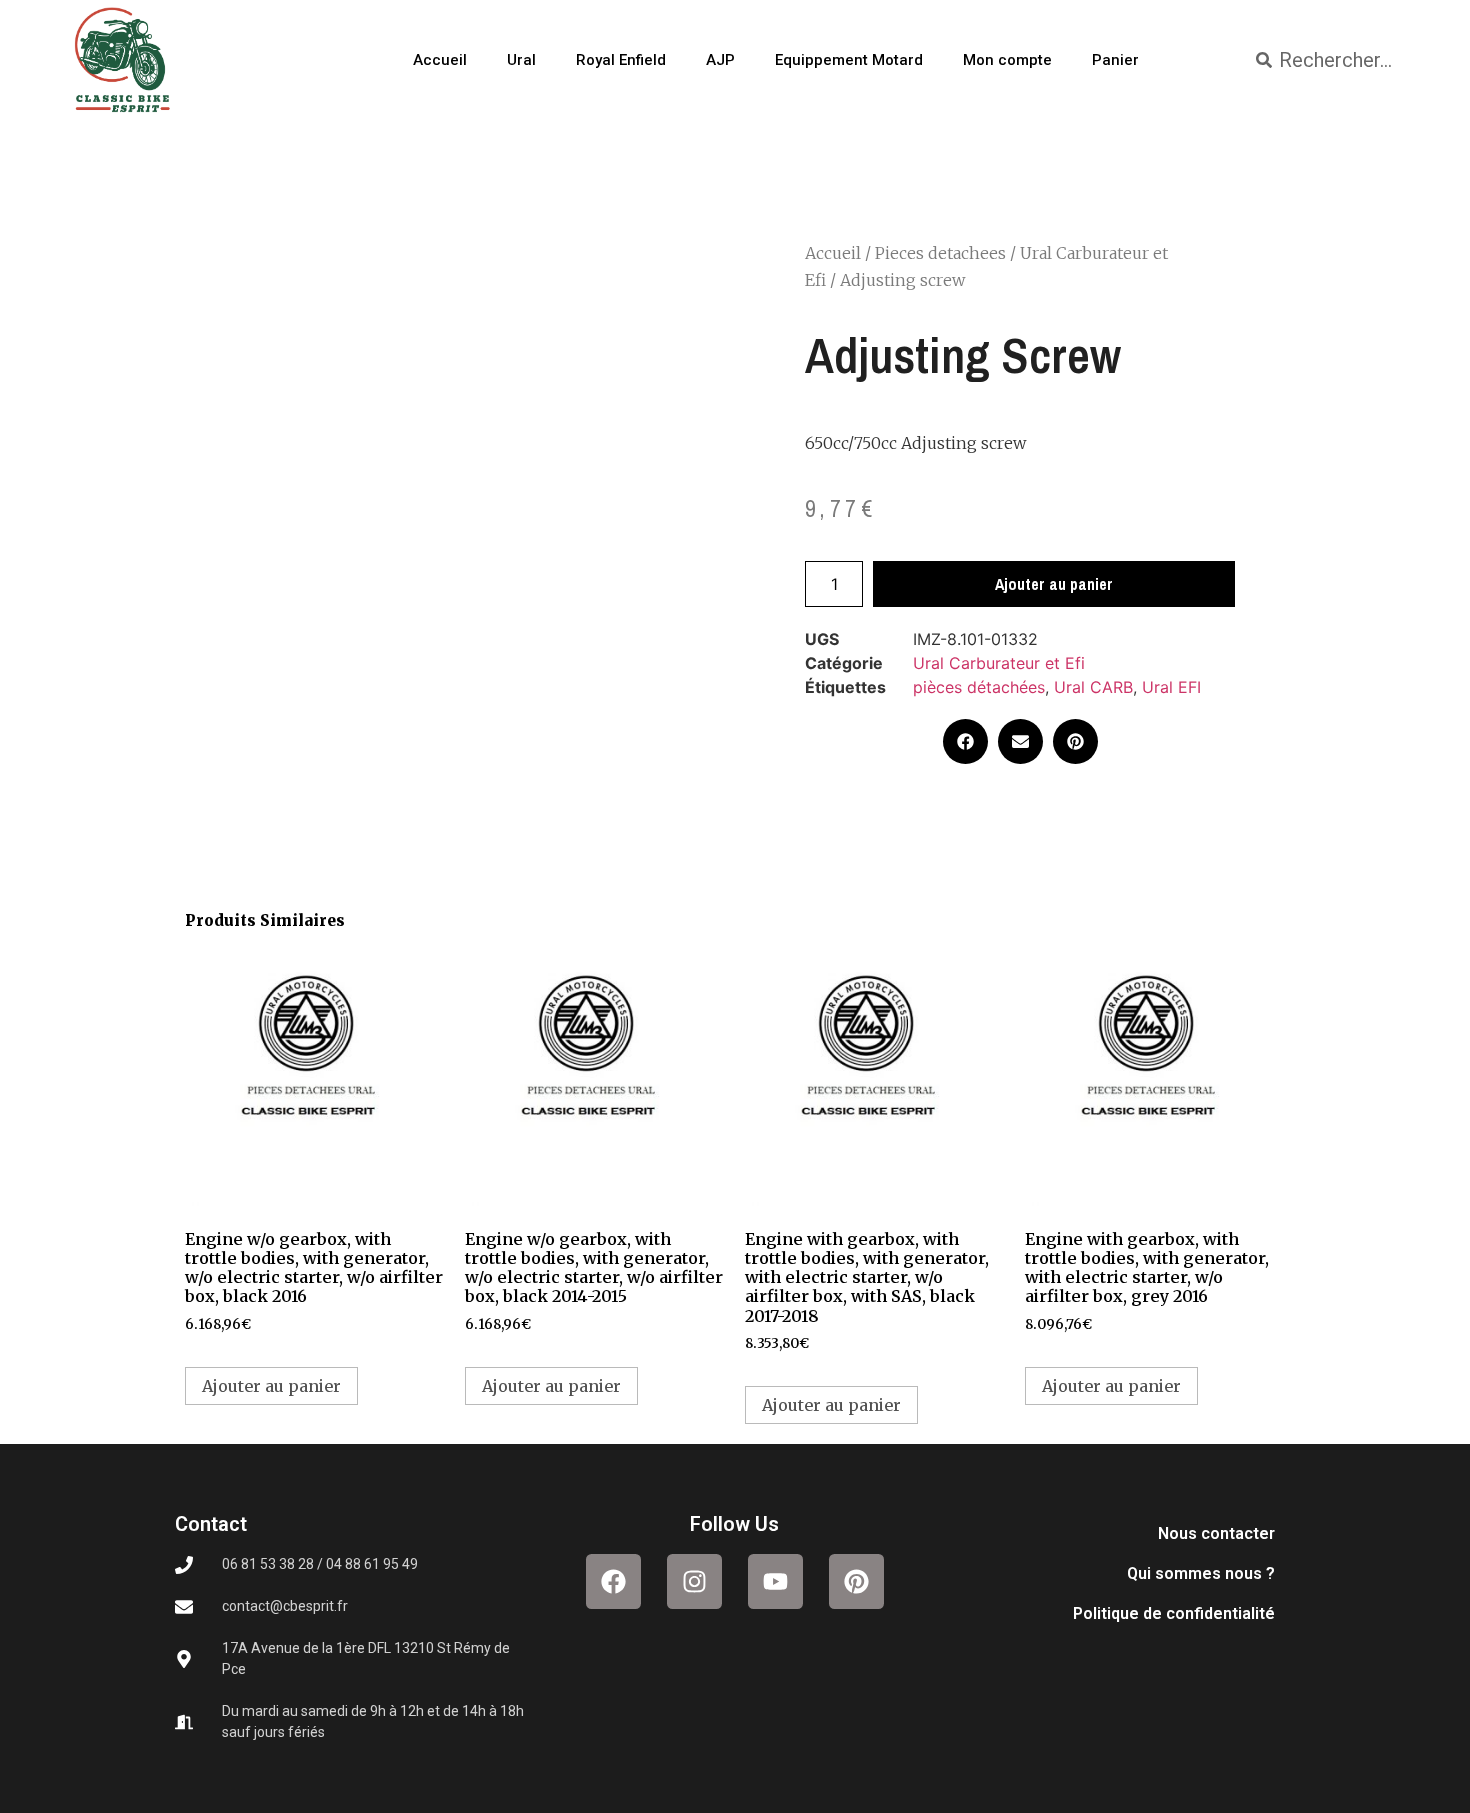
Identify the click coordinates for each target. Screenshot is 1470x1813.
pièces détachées (979, 687)
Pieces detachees (940, 253)
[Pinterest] (856, 1581)
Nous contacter (1216, 1533)
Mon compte (1007, 60)
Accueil (440, 60)
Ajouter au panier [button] (271, 1386)
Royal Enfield (621, 60)
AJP (720, 60)
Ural (521, 60)
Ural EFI (1171, 687)
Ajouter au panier (1054, 584)
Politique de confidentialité (1174, 1613)
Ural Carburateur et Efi (999, 663)
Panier (1115, 60)
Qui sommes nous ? (1201, 1573)
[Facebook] (613, 1581)
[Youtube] (775, 1581)
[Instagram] (694, 1581)
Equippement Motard (849, 60)
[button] (965, 741)
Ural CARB (1093, 687)
